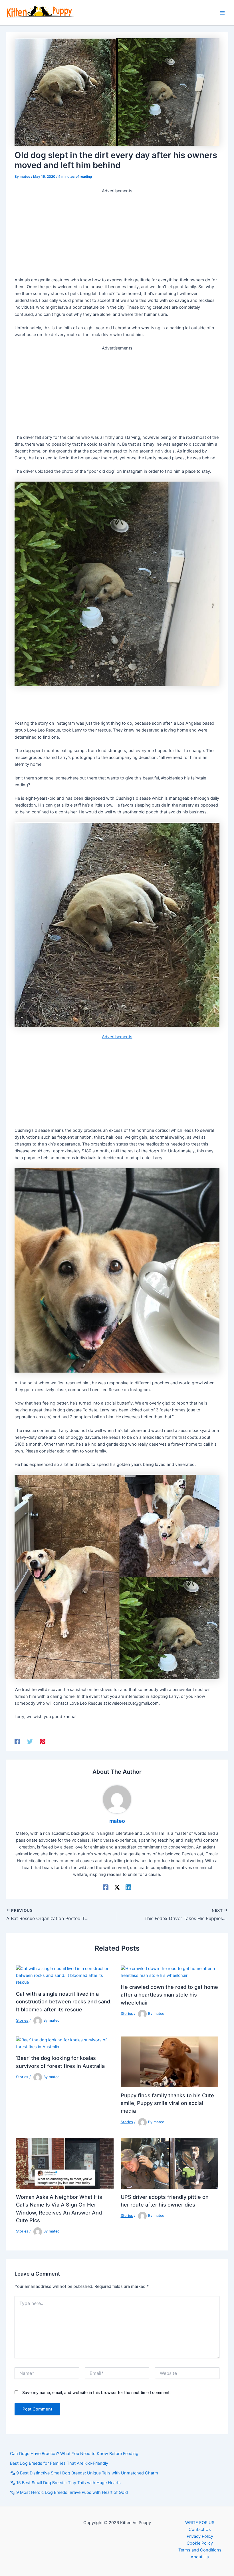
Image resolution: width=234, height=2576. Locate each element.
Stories (22, 2021)
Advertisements (117, 1037)
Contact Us (200, 2529)
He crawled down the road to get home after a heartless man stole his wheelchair (169, 1995)
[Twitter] (30, 1741)
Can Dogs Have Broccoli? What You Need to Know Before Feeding (74, 2454)
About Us (200, 2557)
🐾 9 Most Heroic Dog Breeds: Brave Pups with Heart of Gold (69, 2492)
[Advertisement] (117, 234)
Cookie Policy (200, 2543)
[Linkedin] (128, 1887)
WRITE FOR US (200, 2523)
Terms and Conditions (200, 2550)
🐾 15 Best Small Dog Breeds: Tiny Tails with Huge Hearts (65, 2483)
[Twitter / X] (117, 1887)
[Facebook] (17, 1741)
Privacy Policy (200, 2536)
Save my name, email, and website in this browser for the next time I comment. (96, 2392)
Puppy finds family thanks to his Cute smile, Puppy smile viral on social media (167, 2103)
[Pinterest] (43, 1741)
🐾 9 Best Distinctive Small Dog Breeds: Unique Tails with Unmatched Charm (84, 2473)
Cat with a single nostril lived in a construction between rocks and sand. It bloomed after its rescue (64, 2002)
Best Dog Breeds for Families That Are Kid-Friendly (59, 2463)
